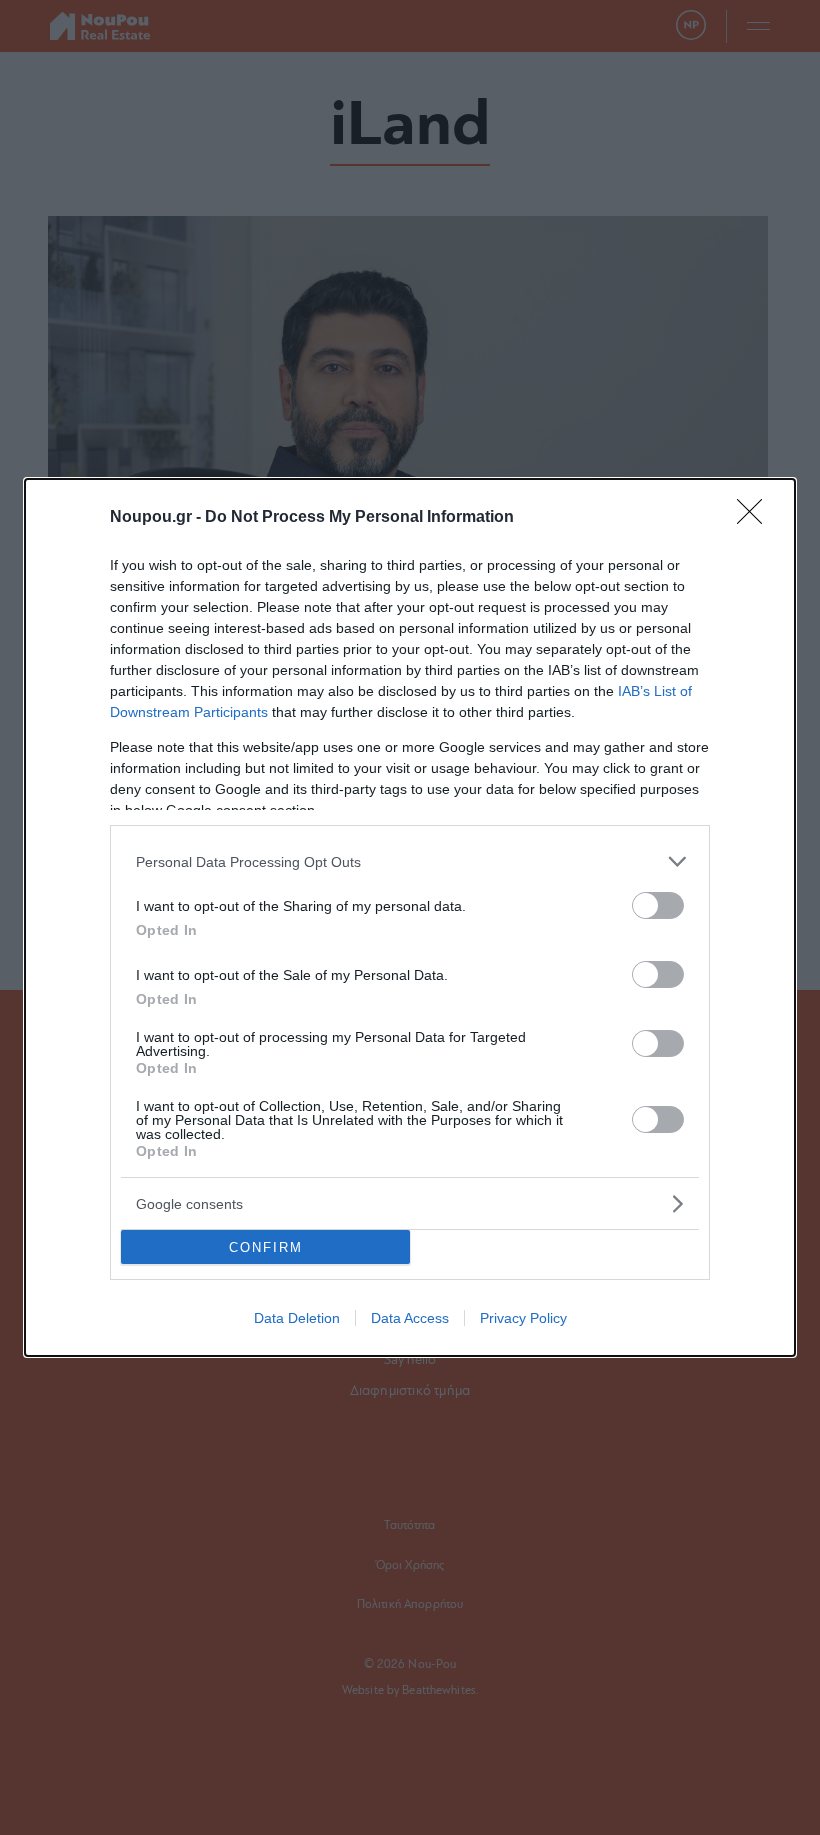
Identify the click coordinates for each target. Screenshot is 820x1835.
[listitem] (410, 861)
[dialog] (410, 917)
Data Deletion (297, 1318)
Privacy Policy (523, 1318)
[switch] (658, 905)
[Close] (756, 518)
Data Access (410, 1318)
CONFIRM (266, 1247)
